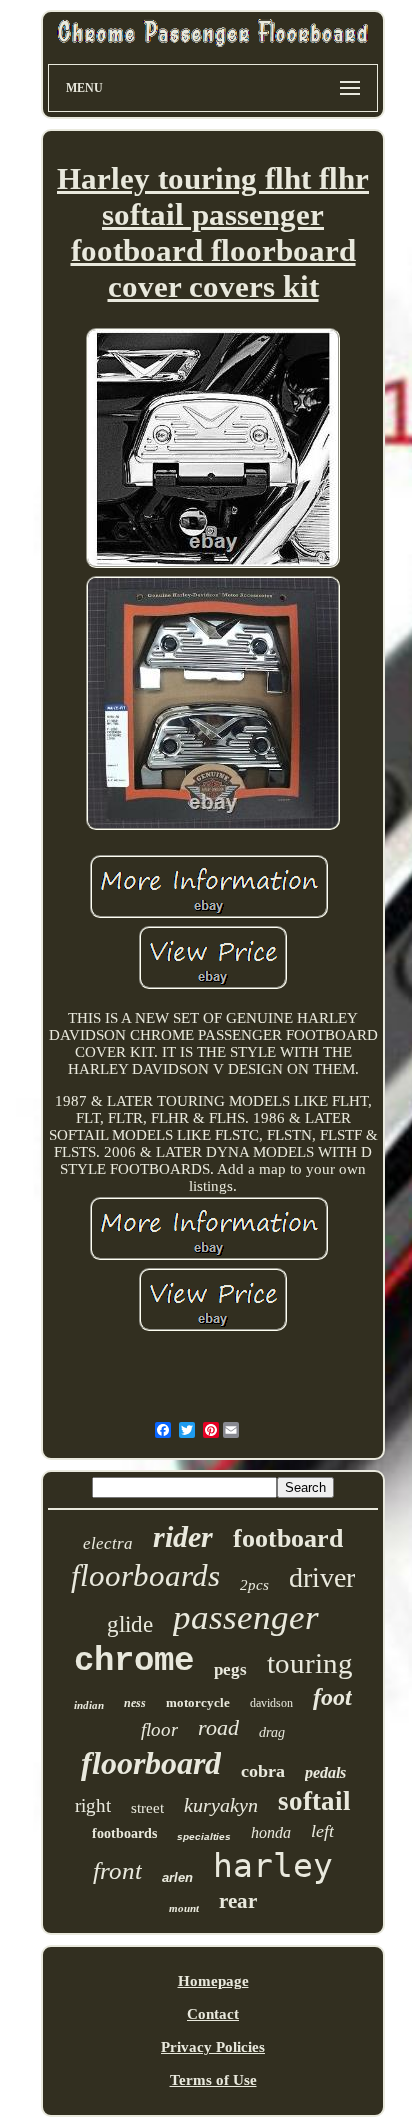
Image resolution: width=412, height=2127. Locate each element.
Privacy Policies (213, 2047)
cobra (263, 1771)
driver (322, 1577)
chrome (134, 1661)
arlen (177, 1877)
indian (89, 1705)
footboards (124, 1833)
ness (135, 1703)
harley (273, 1865)
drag (272, 1732)
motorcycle (198, 1702)
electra (108, 1543)
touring (310, 1663)
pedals (325, 1772)
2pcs (254, 1585)
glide (130, 1624)
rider (183, 1536)
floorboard (151, 1763)
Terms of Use (213, 2080)
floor (159, 1729)
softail (314, 1801)
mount (184, 1908)
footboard (288, 1538)
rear (238, 1901)
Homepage (213, 1981)
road (218, 1727)
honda (271, 1832)
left (322, 1831)
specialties (204, 1836)
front (117, 1870)
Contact (213, 2014)
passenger (246, 1617)
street (147, 1808)
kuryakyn (221, 1805)
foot (332, 1697)
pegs (230, 1669)
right (93, 1805)
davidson (271, 1703)
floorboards (145, 1575)
